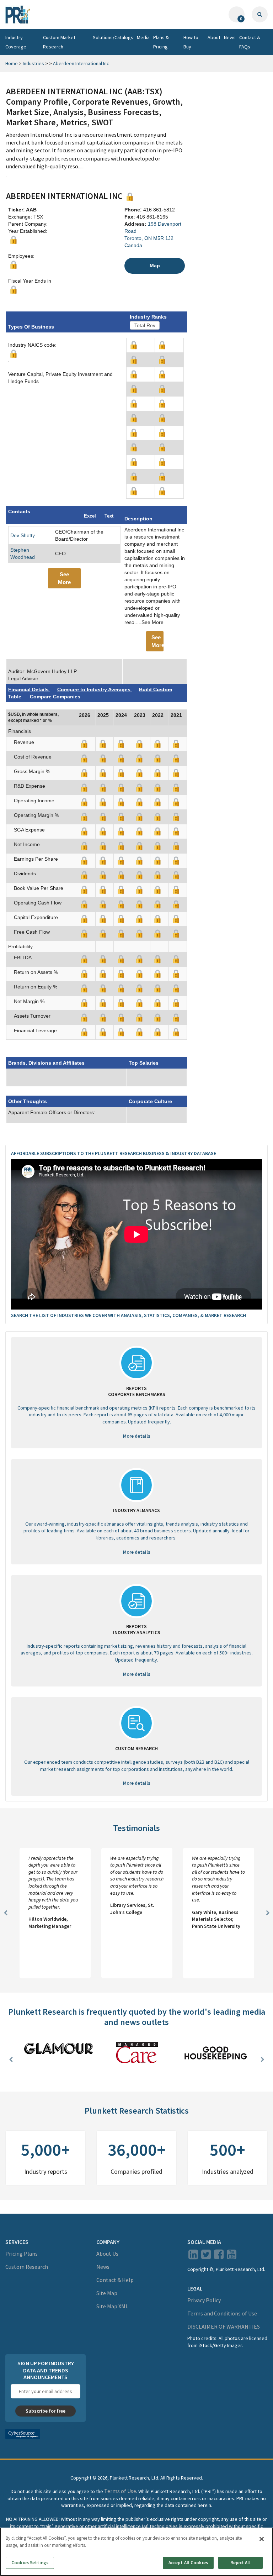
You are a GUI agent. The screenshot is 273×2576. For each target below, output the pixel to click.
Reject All (240, 2563)
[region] (136, 2552)
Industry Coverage (16, 42)
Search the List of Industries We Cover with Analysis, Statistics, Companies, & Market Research (129, 1315)
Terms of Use (120, 2491)
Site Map (107, 2293)
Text (109, 516)
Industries (33, 63)
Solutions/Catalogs (113, 37)
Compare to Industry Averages (95, 689)
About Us (107, 2254)
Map (155, 266)
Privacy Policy (204, 2300)
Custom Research (27, 2267)
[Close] (262, 2539)
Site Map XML (112, 2307)
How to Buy (191, 42)
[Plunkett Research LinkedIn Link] (193, 2257)
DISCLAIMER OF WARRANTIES (224, 2327)
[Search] (260, 14)
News (230, 37)
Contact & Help (115, 2280)
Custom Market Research (59, 42)
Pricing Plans (22, 2254)
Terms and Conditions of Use (222, 2314)
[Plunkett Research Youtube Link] (232, 2257)
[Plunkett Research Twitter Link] (207, 2257)
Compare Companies (55, 697)
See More (64, 578)
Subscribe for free (45, 2411)
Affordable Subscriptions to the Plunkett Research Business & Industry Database (114, 1153)
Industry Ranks (148, 317)
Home (12, 63)
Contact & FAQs (250, 42)
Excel (90, 516)
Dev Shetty (23, 535)
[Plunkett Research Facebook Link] (219, 2257)
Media (143, 37)
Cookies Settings (30, 2563)
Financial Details (29, 689)
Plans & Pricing (161, 42)
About (214, 37)
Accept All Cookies (188, 2563)
